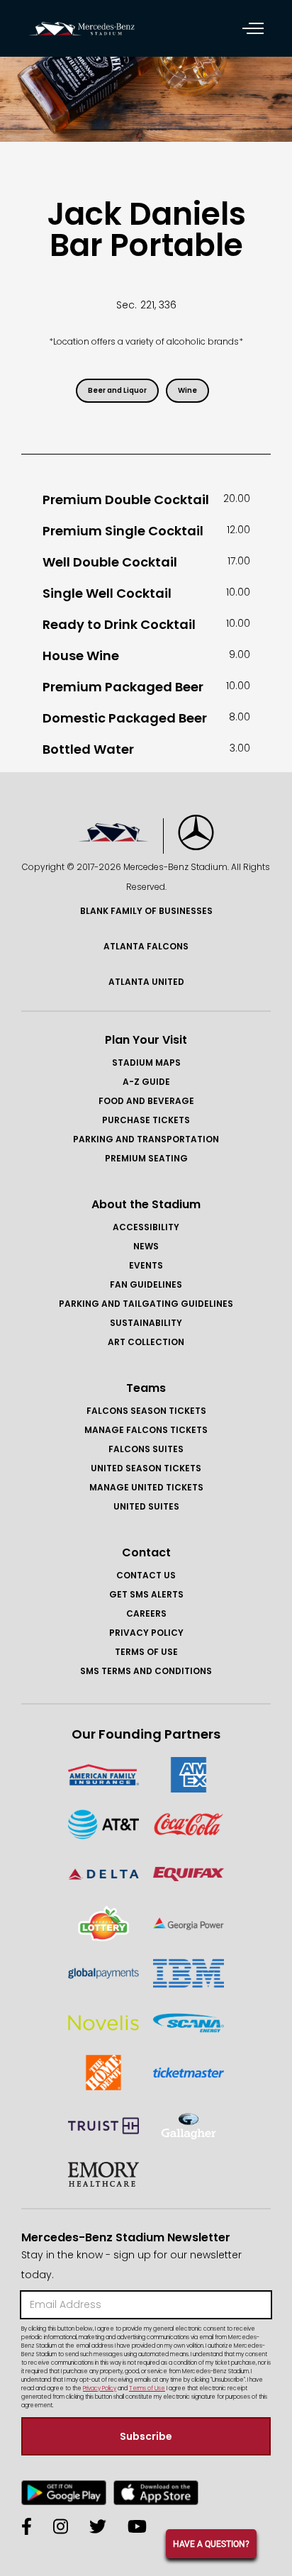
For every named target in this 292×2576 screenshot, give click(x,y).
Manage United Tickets (146, 1487)
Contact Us (146, 1575)
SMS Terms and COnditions (146, 1671)
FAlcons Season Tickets (146, 1411)
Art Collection (146, 1342)
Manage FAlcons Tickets (146, 1430)
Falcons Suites (146, 1449)
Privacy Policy (146, 1633)
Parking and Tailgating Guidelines (146, 1304)
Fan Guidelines (146, 1284)
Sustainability (146, 1323)
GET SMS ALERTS (146, 1594)
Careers (146, 1613)
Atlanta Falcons (146, 946)
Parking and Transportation (146, 1139)
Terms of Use (146, 1652)
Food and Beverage (146, 1101)
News (146, 1246)
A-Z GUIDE (146, 1082)
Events (146, 1265)
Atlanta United (146, 982)
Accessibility (146, 1227)
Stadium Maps (146, 1063)
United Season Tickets (146, 1468)
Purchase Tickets (146, 1120)
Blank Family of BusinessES (146, 911)
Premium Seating (146, 1158)
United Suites (146, 1506)
